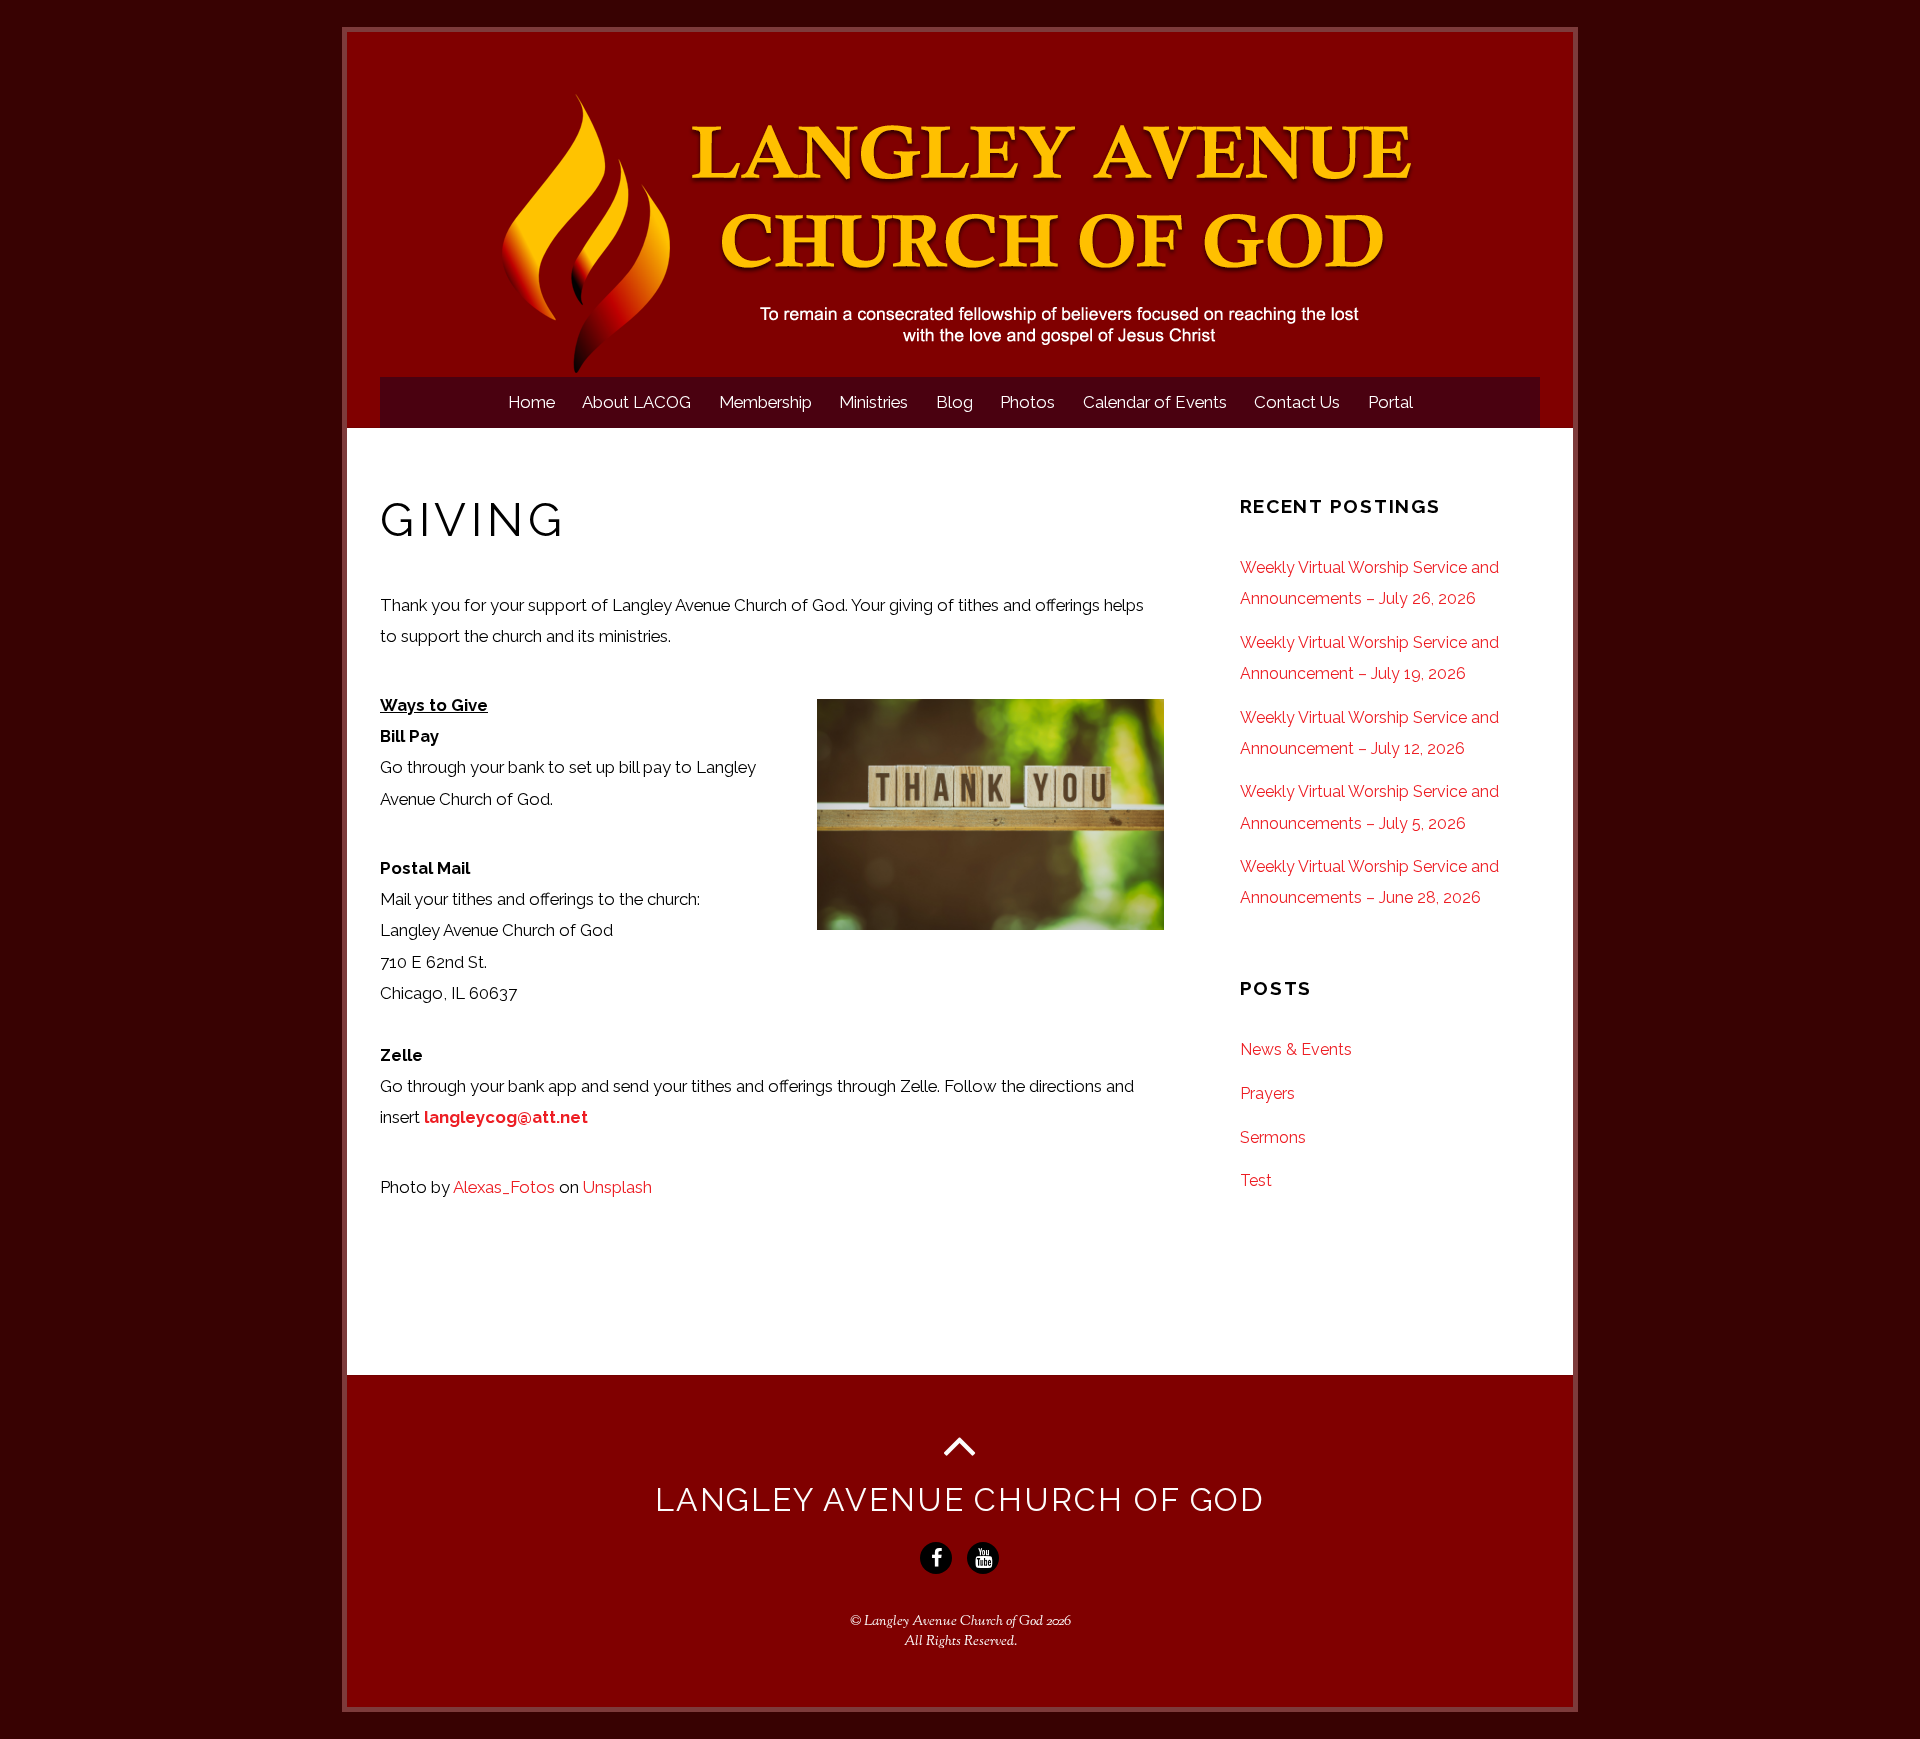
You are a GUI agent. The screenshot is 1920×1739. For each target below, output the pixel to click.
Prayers (1267, 1093)
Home (531, 402)
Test (1256, 1180)
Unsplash (617, 1187)
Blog (954, 402)
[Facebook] (938, 1556)
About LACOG (636, 402)
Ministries (873, 402)
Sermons (1273, 1137)
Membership (765, 402)
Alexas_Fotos (504, 1187)
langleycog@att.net (506, 1117)
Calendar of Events (1155, 402)
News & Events (1296, 1049)
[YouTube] (985, 1556)
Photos (1027, 402)
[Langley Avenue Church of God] (960, 367)
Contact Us (1297, 402)
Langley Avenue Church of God (953, 1621)
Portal (1390, 402)
